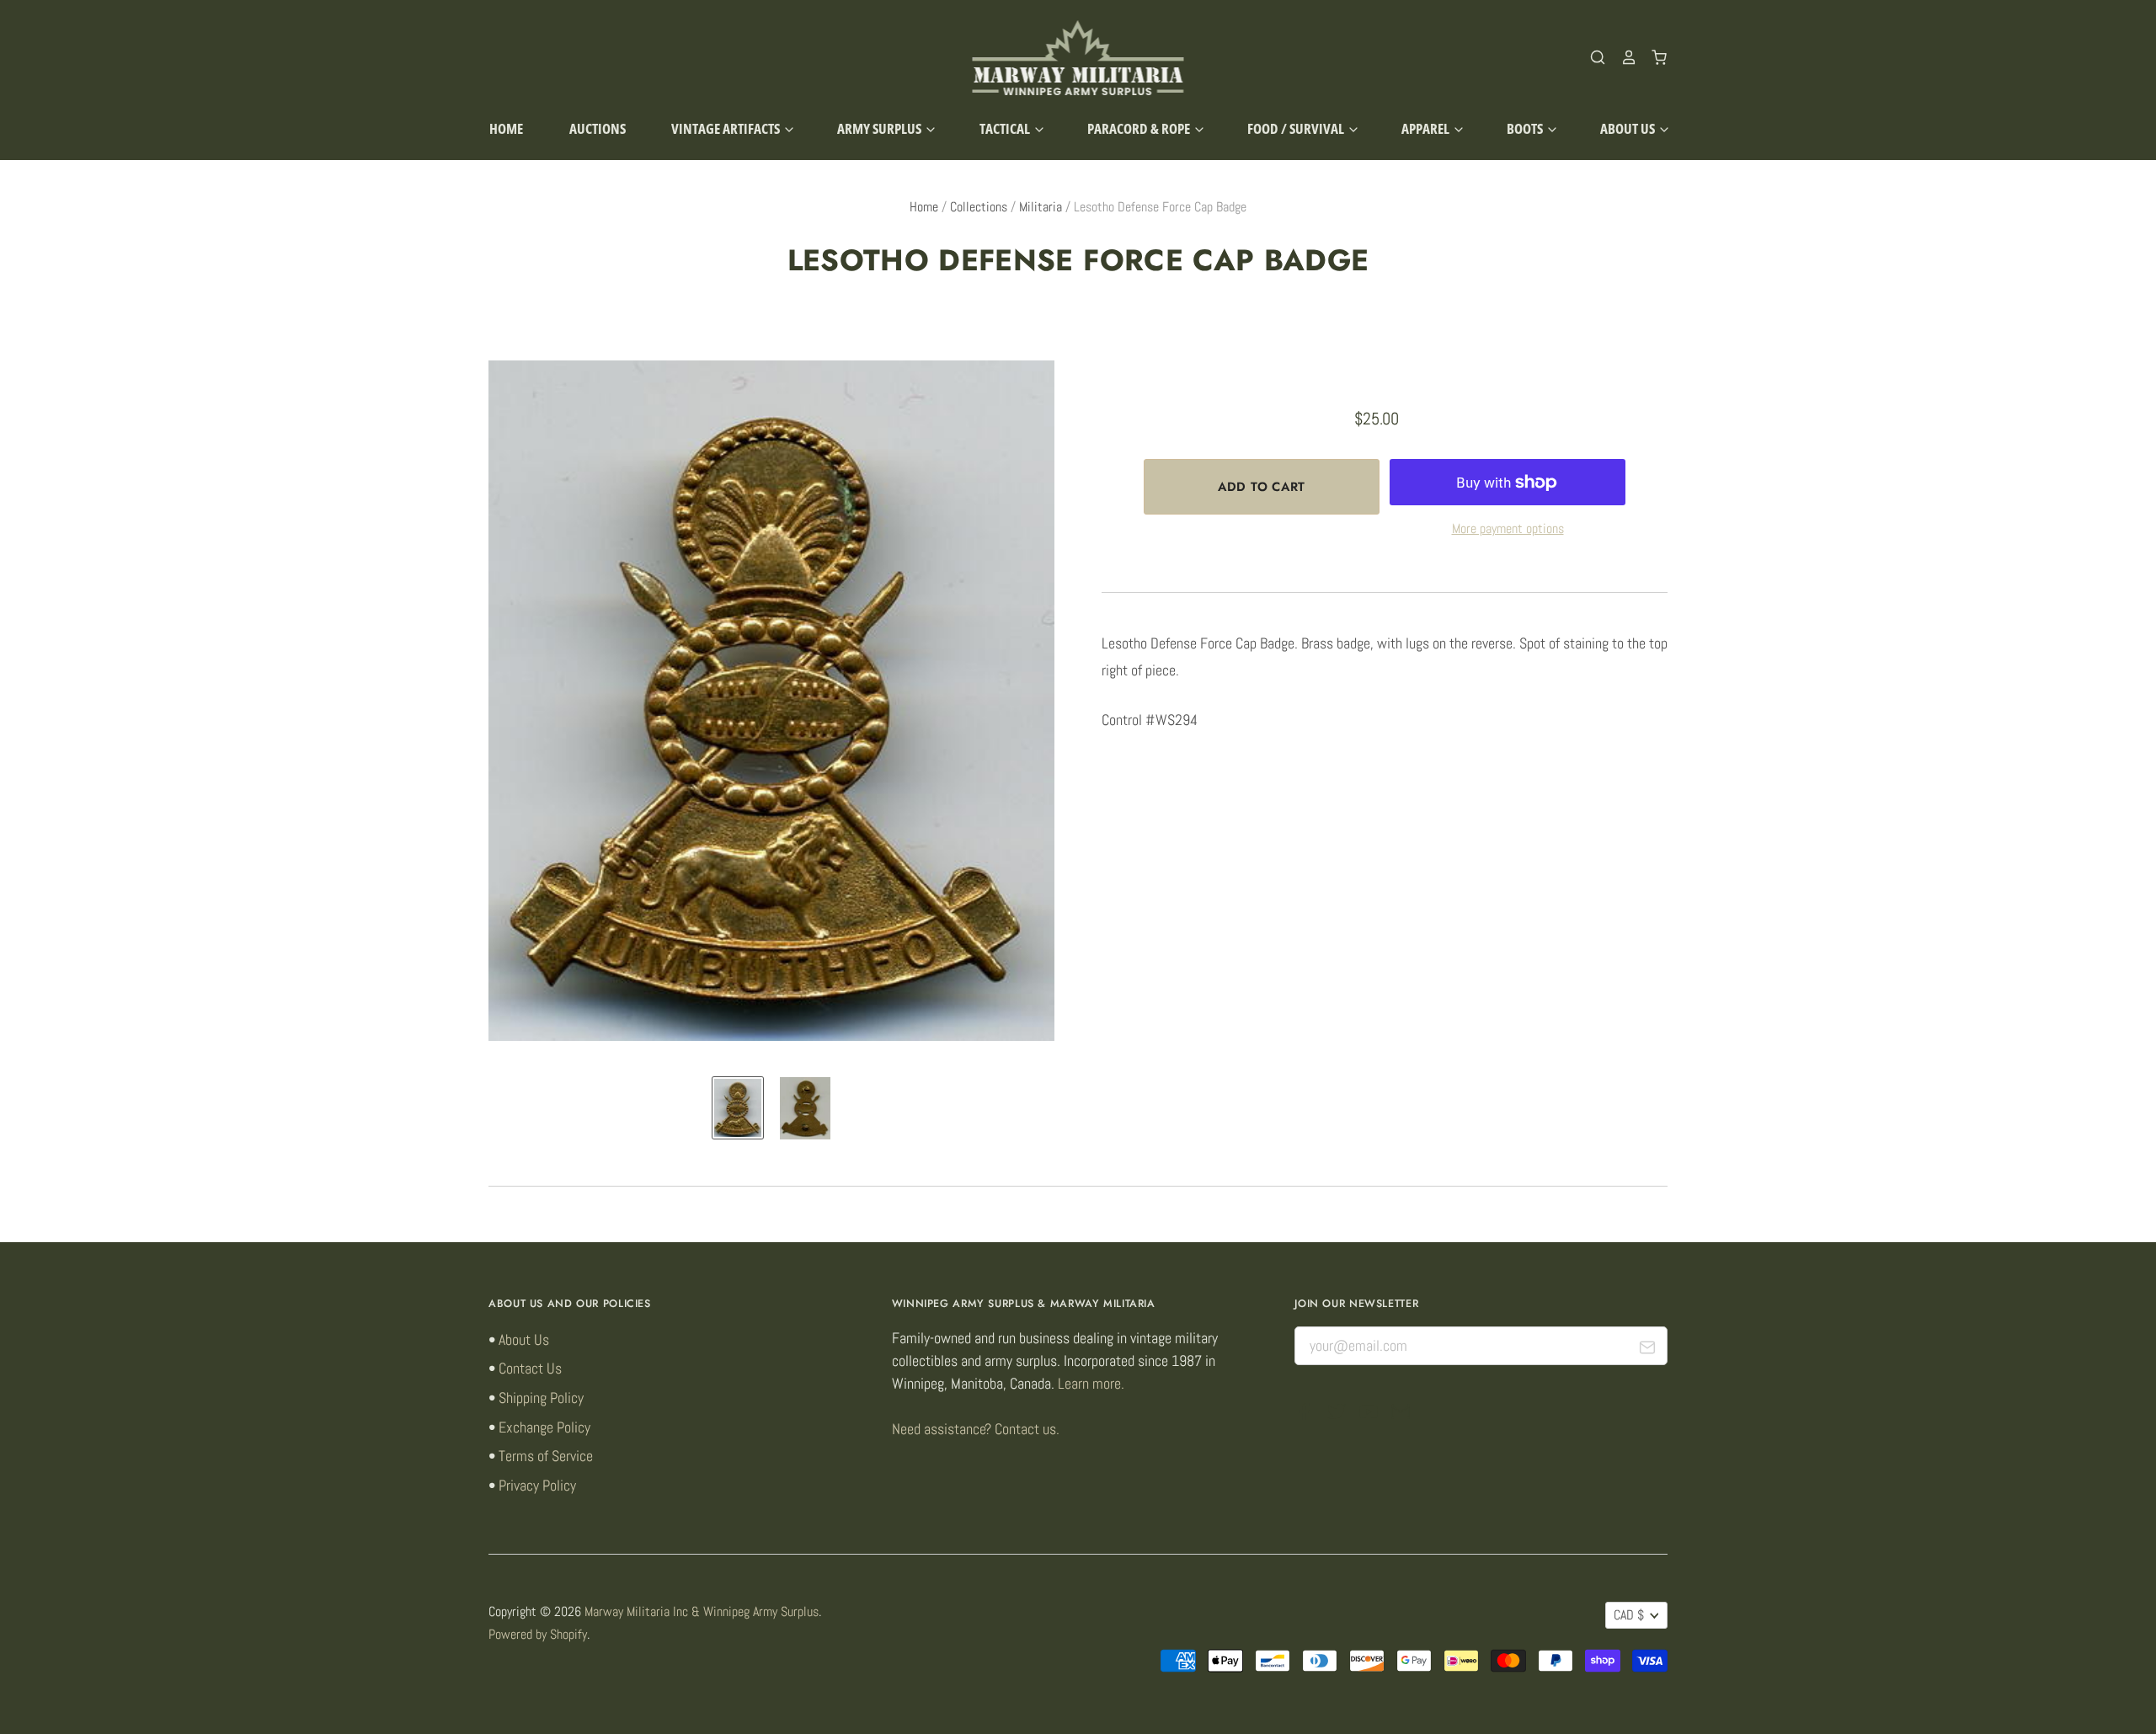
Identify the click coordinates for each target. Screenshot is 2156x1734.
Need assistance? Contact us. (976, 1429)
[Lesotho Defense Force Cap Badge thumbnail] (738, 1107)
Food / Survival (1297, 128)
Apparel (1427, 128)
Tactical (1006, 128)
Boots (1526, 128)
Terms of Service (546, 1456)
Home (506, 128)
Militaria (1041, 207)
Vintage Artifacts (727, 128)
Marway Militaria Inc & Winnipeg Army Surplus (702, 1612)
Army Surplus (881, 128)
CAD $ (1629, 1615)
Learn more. (1091, 1383)
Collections (979, 207)
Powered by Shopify (538, 1635)
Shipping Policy (541, 1398)
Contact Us (530, 1368)
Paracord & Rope (1140, 128)
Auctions (598, 128)
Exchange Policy (544, 1427)
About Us (1629, 128)
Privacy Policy (537, 1485)
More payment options (1508, 529)
